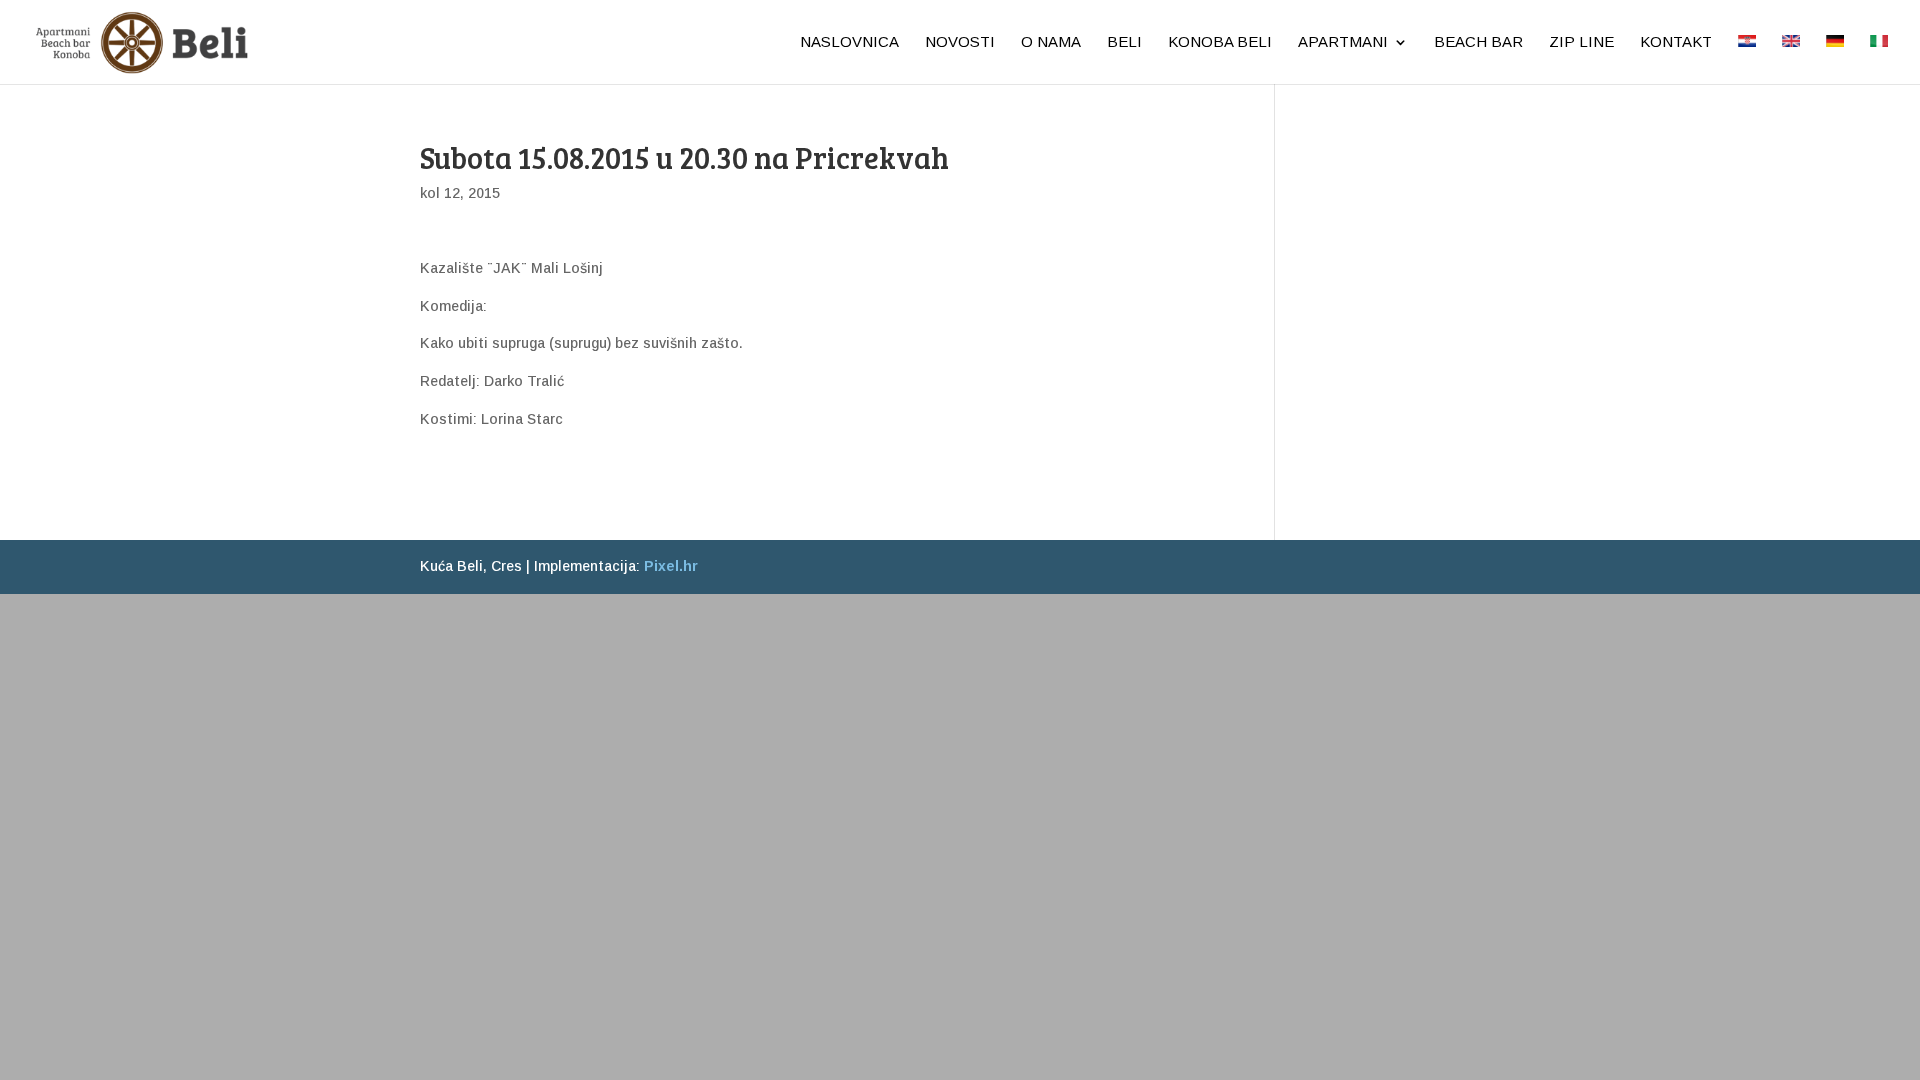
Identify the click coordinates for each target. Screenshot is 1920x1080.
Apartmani (1343, 42)
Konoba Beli (1220, 42)
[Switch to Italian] (1879, 59)
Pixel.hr (671, 566)
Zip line (1581, 42)
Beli (1124, 42)
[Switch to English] (1791, 59)
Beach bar (1478, 42)
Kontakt (1676, 42)
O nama (1051, 42)
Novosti (960, 42)
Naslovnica (849, 42)
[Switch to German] (1835, 59)
